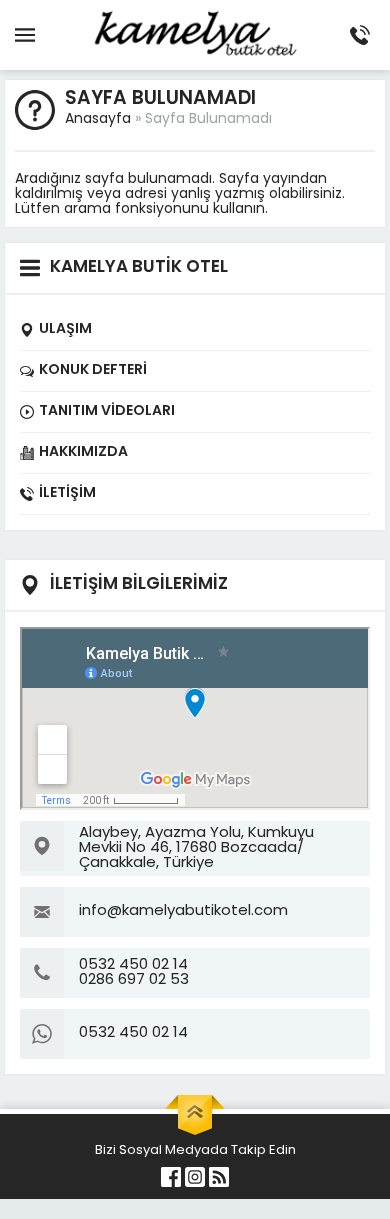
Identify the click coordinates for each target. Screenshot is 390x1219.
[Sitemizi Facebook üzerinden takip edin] (171, 1177)
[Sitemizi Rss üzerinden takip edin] (219, 1177)
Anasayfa (98, 119)
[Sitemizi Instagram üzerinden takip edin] (195, 1177)
